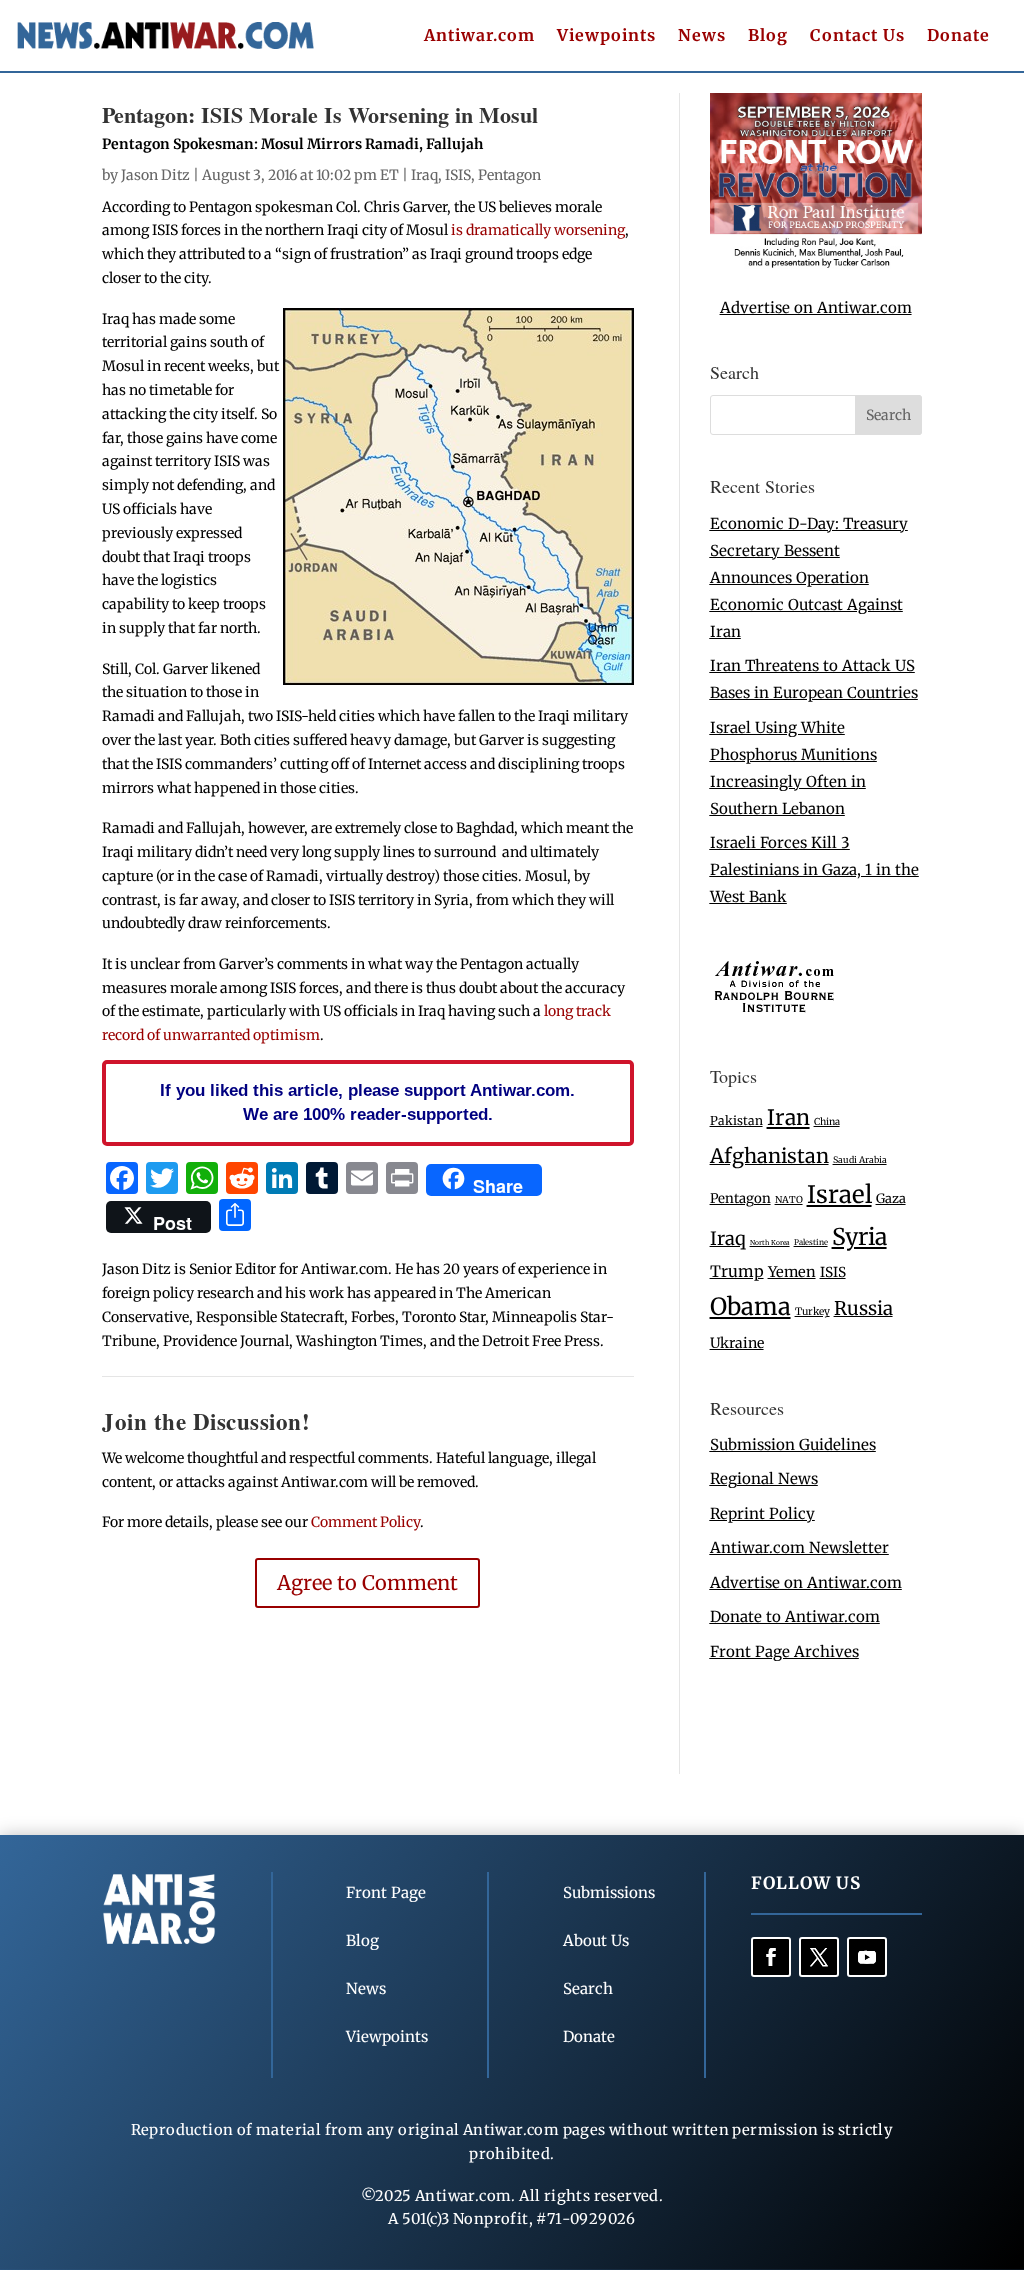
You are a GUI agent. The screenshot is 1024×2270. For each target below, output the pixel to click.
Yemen (792, 1272)
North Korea (770, 1242)
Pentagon (509, 175)
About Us (596, 1940)
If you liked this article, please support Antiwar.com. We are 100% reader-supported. (367, 1102)
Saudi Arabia (860, 1159)
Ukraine (737, 1343)
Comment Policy (365, 1522)
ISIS (458, 175)
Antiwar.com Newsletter (799, 1547)
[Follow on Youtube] (867, 1957)
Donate (958, 36)
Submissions (609, 1892)
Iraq (424, 175)
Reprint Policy (762, 1513)
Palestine (811, 1242)
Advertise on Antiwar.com (816, 307)
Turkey (812, 1311)
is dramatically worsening (536, 230)
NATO (789, 1200)
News (702, 36)
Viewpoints (606, 36)
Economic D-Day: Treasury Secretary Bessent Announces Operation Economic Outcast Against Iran (809, 577)
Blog (768, 36)
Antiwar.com (479, 36)
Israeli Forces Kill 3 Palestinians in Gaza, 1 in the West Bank (814, 869)
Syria (859, 1236)
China (827, 1122)
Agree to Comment (367, 1582)
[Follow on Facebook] (771, 1957)
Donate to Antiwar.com (795, 1616)
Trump (737, 1271)
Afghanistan (769, 1155)
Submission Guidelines (793, 1444)
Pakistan (736, 1120)
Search (588, 1988)
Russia (863, 1308)
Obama (750, 1306)
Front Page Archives (784, 1651)
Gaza (891, 1198)
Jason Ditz (155, 175)
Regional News (764, 1478)
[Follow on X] (819, 1957)
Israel (839, 1194)
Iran (788, 1117)
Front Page (386, 1892)
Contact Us (857, 36)
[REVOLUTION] (816, 263)
